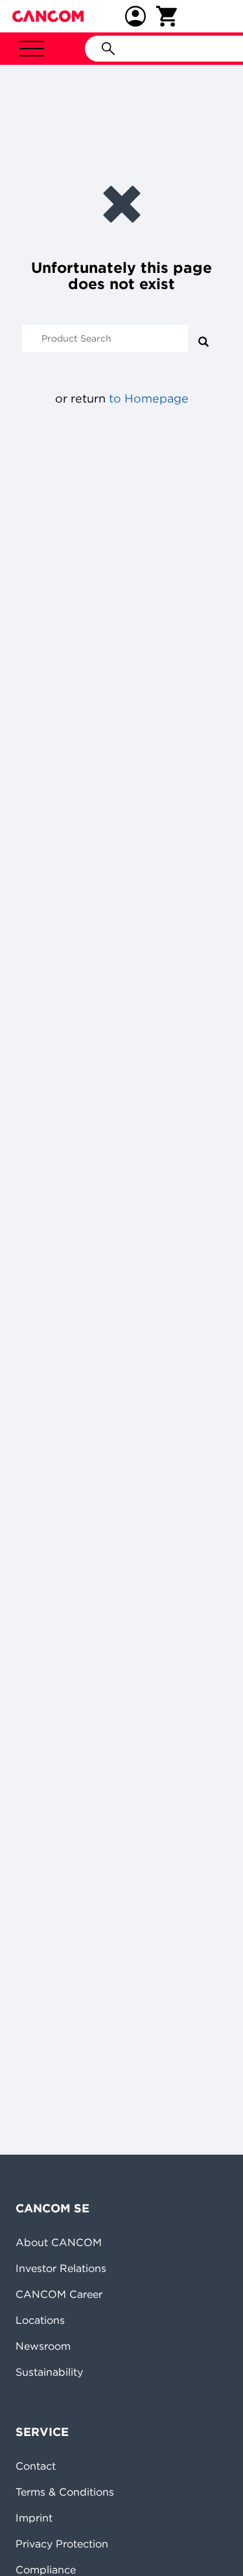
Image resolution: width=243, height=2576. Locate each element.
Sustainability (49, 2372)
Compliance (46, 2570)
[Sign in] (135, 16)
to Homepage (149, 398)
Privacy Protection (62, 2544)
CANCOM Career (59, 2294)
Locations (40, 2320)
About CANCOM (59, 2242)
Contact (36, 2466)
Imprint (34, 2518)
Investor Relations (61, 2268)
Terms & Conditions (65, 2492)
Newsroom (43, 2346)
